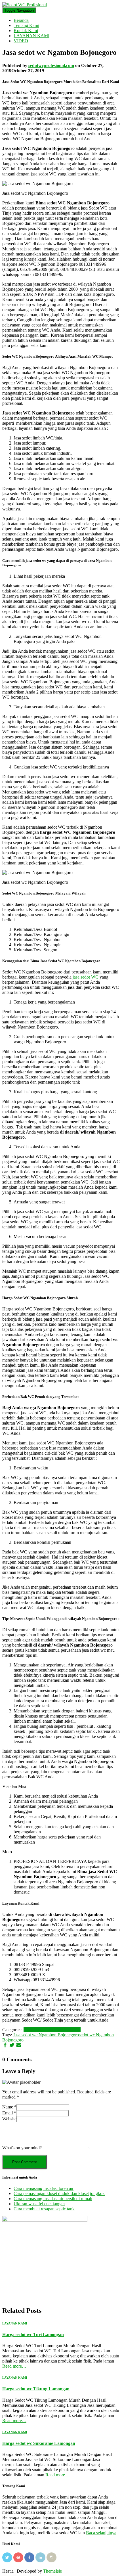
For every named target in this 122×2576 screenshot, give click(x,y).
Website (9, 2119)
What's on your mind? (22, 2148)
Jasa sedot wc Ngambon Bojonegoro (46, 2035)
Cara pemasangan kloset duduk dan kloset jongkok (59, 2193)
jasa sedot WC (86, 977)
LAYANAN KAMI (31, 36)
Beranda (21, 20)
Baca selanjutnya (101, 2533)
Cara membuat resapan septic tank (44, 2209)
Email (9, 2113)
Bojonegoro (34, 2030)
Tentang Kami (26, 25)
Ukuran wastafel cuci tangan (39, 2204)
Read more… (14, 2366)
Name (9, 2107)
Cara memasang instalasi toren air (44, 2188)
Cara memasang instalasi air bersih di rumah (53, 2199)
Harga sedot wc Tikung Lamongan (36, 2389)
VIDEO (21, 41)
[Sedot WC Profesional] (25, 5)
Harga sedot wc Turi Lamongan (33, 2335)
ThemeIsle (52, 2571)
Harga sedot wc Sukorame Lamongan (39, 2443)
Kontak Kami (26, 31)
